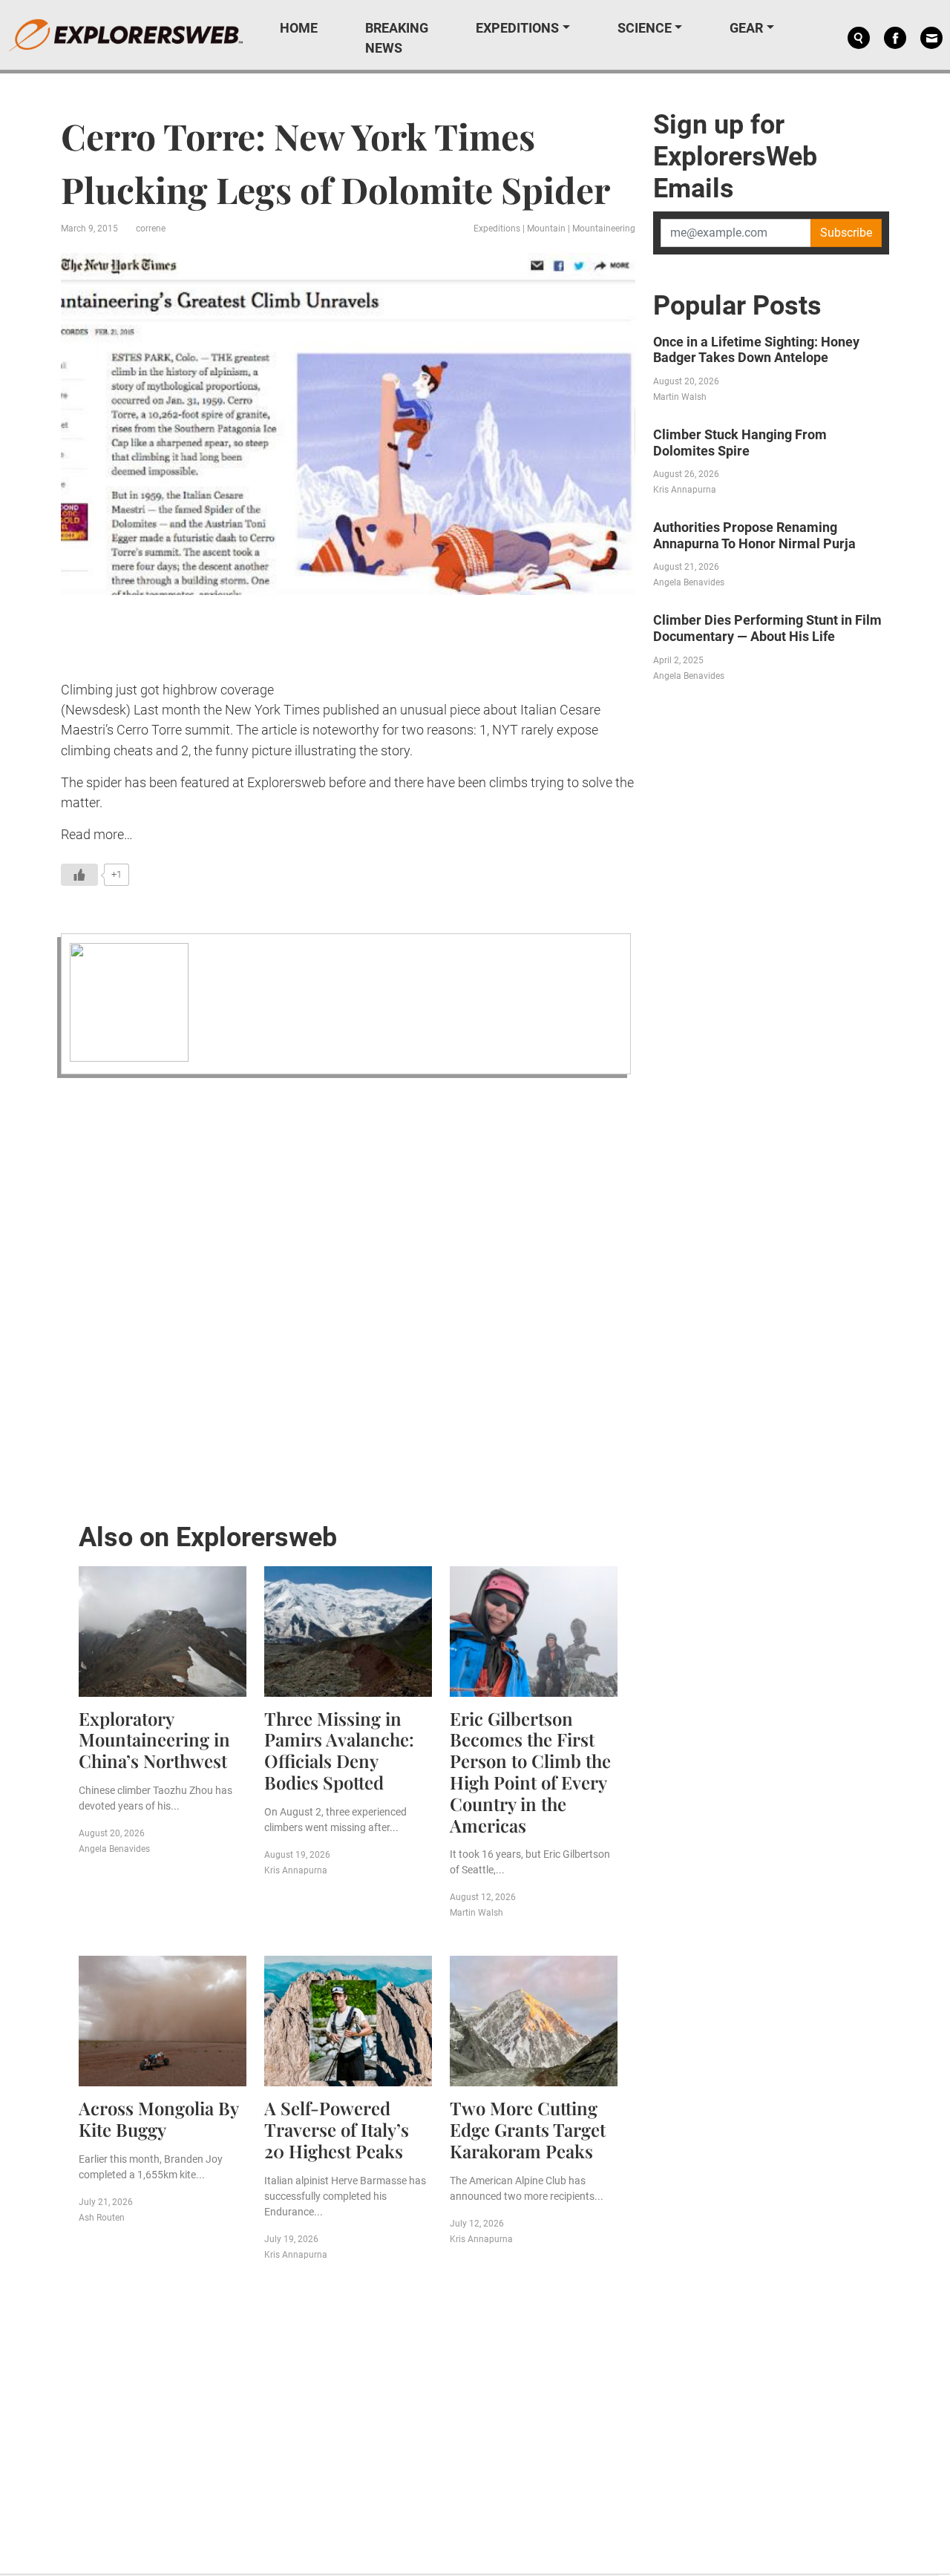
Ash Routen (102, 2218)
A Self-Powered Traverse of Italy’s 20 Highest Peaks (337, 2129)
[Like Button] (79, 875)
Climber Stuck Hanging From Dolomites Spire (740, 443)
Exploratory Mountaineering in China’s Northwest (154, 1740)
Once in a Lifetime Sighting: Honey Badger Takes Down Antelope (756, 350)
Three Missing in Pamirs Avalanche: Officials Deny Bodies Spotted (339, 1750)
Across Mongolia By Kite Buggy (158, 2119)
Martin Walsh (476, 1913)
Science (645, 28)
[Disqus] (348, 1295)
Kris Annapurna (296, 1870)
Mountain (546, 229)
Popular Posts (737, 306)
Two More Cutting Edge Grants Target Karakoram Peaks (528, 2129)
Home (299, 28)
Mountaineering (604, 229)
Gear (746, 28)
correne (151, 229)
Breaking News (397, 38)
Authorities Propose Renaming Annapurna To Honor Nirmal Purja (754, 535)
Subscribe (846, 233)
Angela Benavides (114, 1849)
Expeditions (517, 28)
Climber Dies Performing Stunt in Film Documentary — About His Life (767, 628)
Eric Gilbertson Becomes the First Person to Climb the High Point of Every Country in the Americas (530, 1772)
